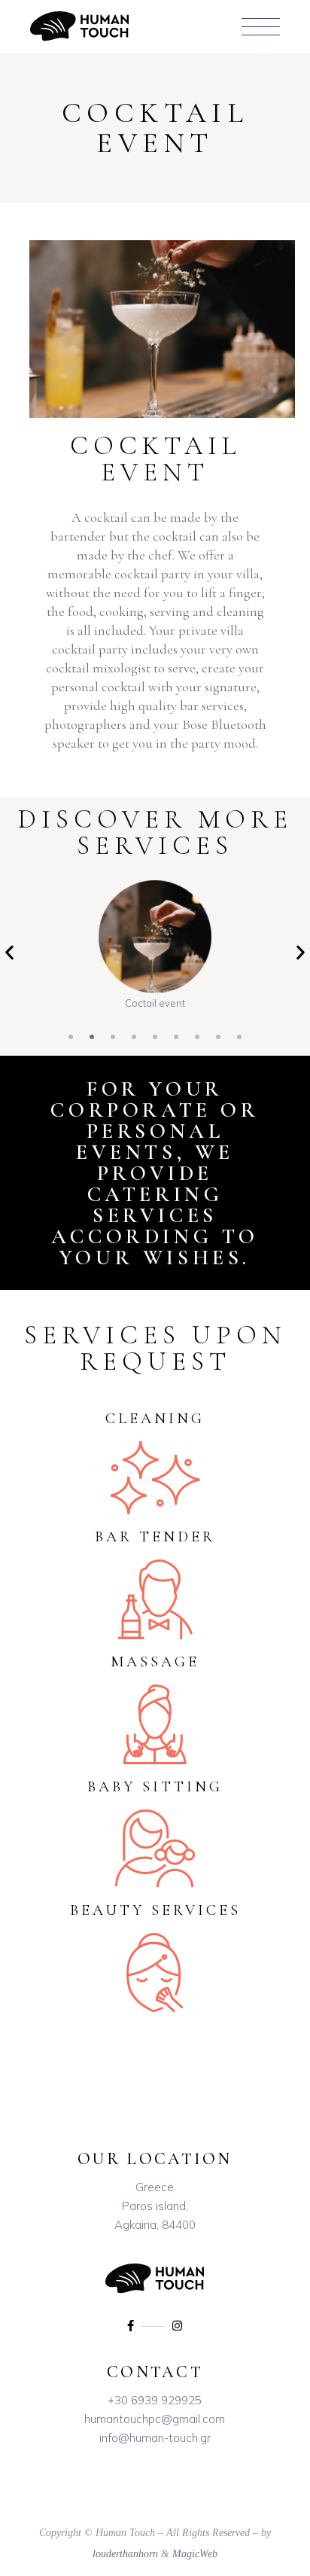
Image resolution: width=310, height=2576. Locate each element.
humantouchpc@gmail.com (155, 2419)
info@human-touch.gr (155, 2438)
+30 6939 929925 (155, 2400)
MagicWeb (195, 2554)
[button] (9, 952)
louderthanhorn (125, 2554)
